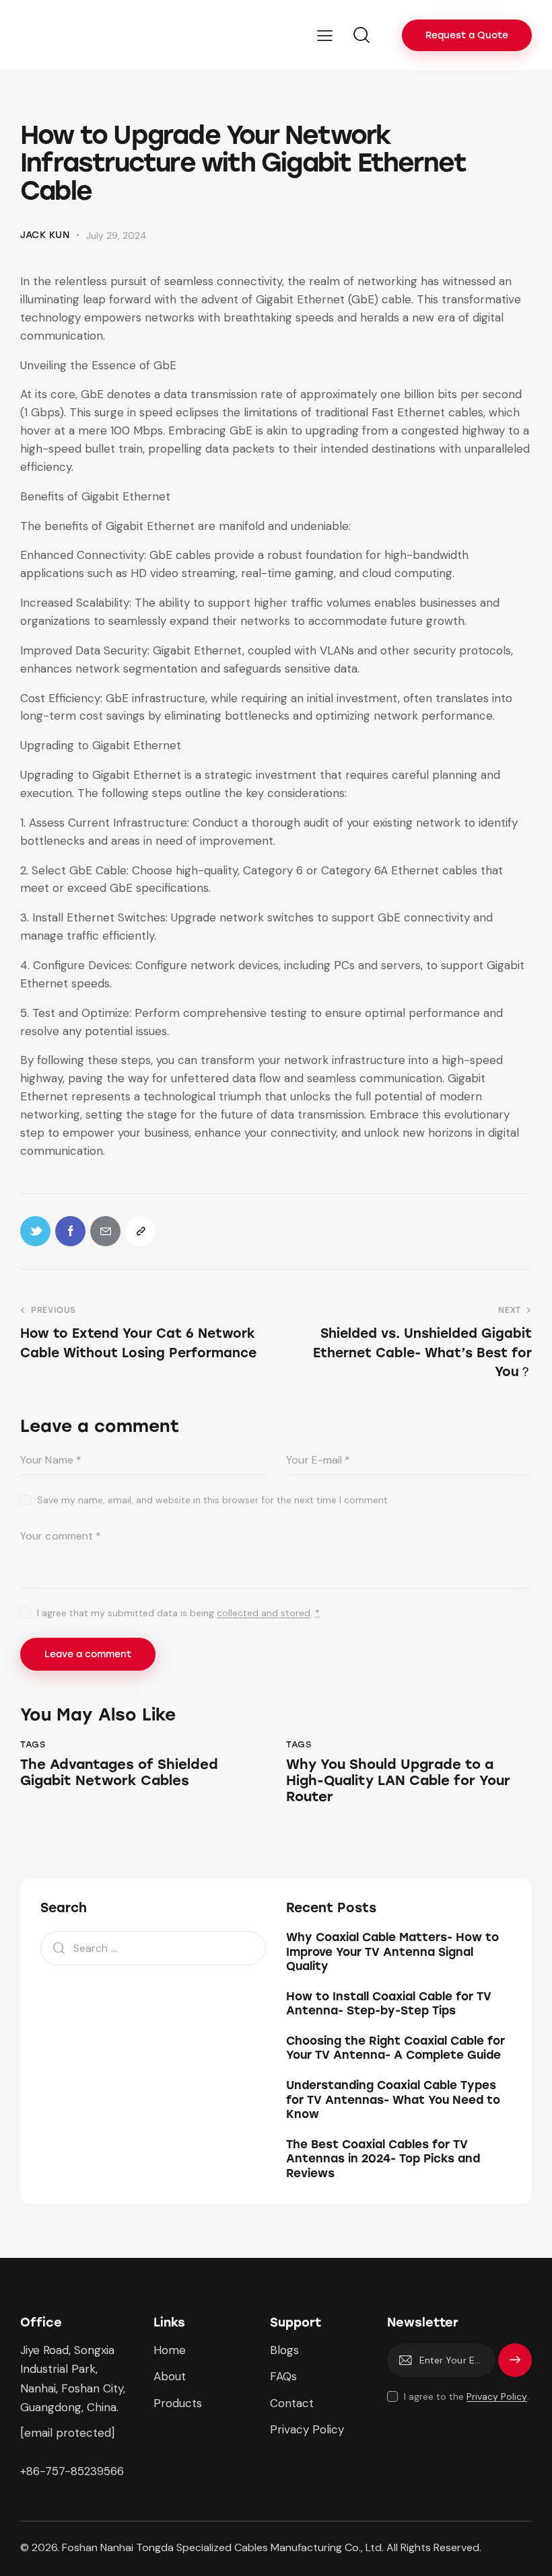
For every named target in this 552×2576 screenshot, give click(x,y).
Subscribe (515, 2366)
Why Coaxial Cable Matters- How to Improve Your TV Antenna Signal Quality (392, 1952)
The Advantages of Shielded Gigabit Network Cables (119, 1772)
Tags (33, 1744)
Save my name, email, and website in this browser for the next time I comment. (213, 1500)
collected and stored (264, 1613)
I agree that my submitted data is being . (178, 1613)
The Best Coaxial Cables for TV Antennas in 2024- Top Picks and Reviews (383, 2159)
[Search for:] (153, 1948)
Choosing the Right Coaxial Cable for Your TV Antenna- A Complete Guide (395, 2048)
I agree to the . (467, 2396)
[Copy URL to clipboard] (140, 1231)
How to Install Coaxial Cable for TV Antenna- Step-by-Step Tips (389, 2003)
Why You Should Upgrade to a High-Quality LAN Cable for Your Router (398, 1780)
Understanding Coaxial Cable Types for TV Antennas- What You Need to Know (393, 2099)
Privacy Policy (497, 2397)
